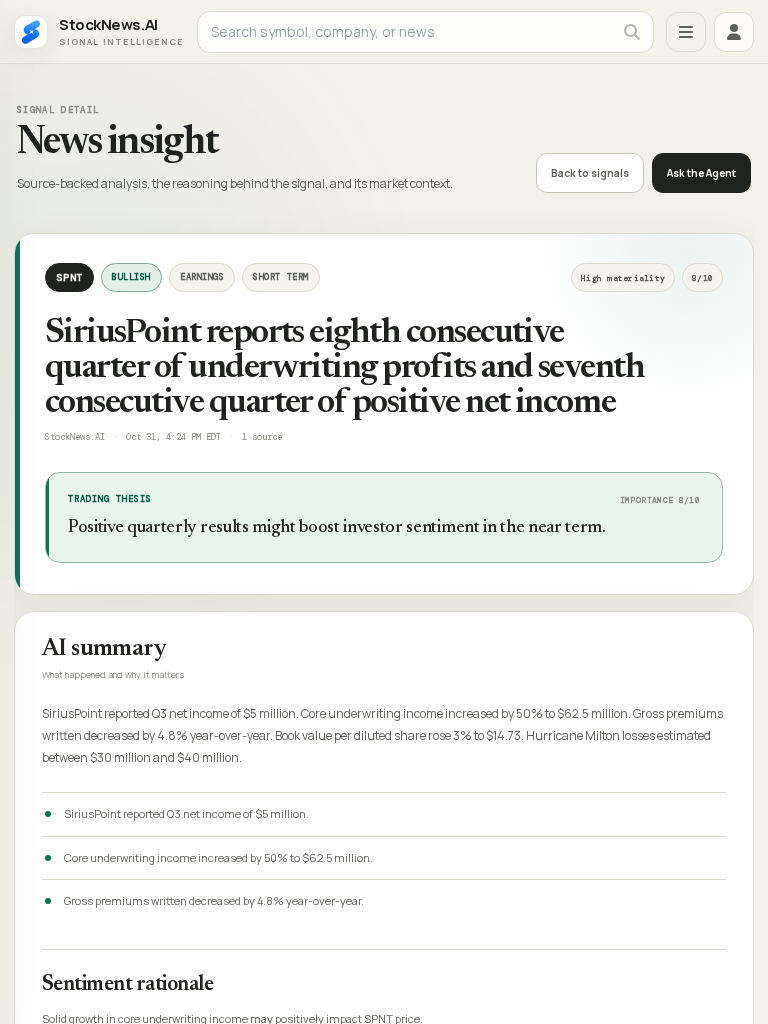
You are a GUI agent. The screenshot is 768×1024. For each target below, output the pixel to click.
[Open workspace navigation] (686, 32)
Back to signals (590, 173)
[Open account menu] (734, 32)
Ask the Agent (701, 173)
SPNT (69, 277)
